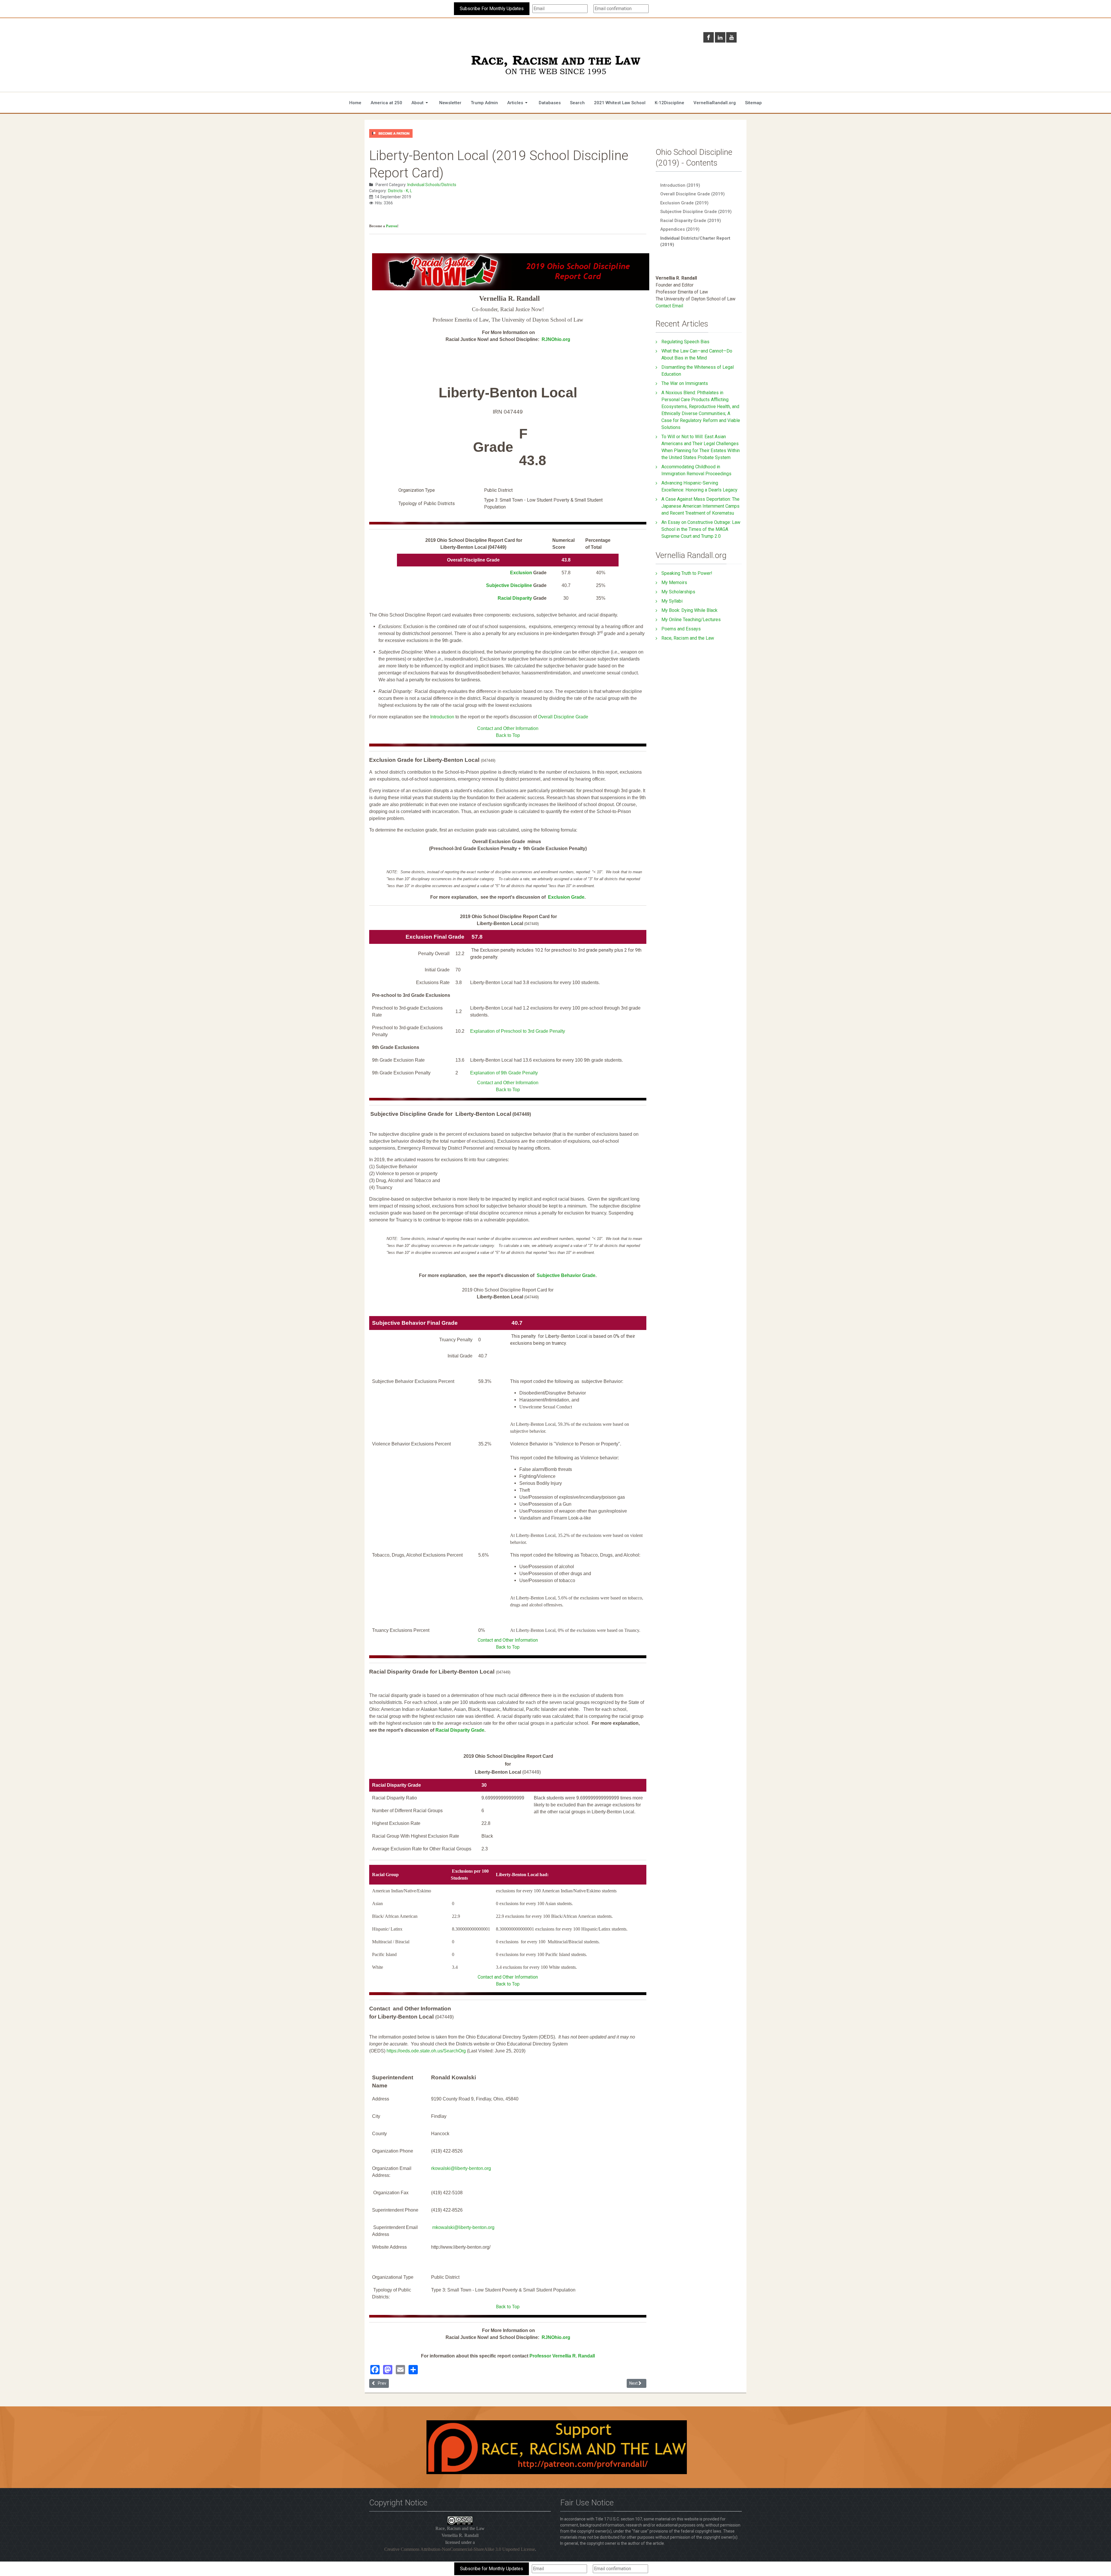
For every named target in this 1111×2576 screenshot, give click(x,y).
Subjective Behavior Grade (566, 1275)
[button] (421, 103)
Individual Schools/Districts (432, 185)
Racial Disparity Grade (460, 1730)
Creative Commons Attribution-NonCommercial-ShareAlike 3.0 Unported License (460, 2549)
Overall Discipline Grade (563, 717)
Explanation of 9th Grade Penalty (504, 1073)
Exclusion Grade (566, 897)
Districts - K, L (400, 191)
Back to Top (508, 735)
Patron (392, 226)
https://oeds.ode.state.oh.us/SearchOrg (426, 2051)
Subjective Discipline (509, 585)
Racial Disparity (515, 598)
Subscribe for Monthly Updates (492, 2569)
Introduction (442, 717)
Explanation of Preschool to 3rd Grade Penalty (518, 1031)
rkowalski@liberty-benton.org (461, 2168)
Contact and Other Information (508, 728)
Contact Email (669, 306)
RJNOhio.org (556, 339)
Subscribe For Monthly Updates (492, 9)
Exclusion (521, 573)
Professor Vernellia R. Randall (562, 2356)
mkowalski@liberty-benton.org (463, 2227)
